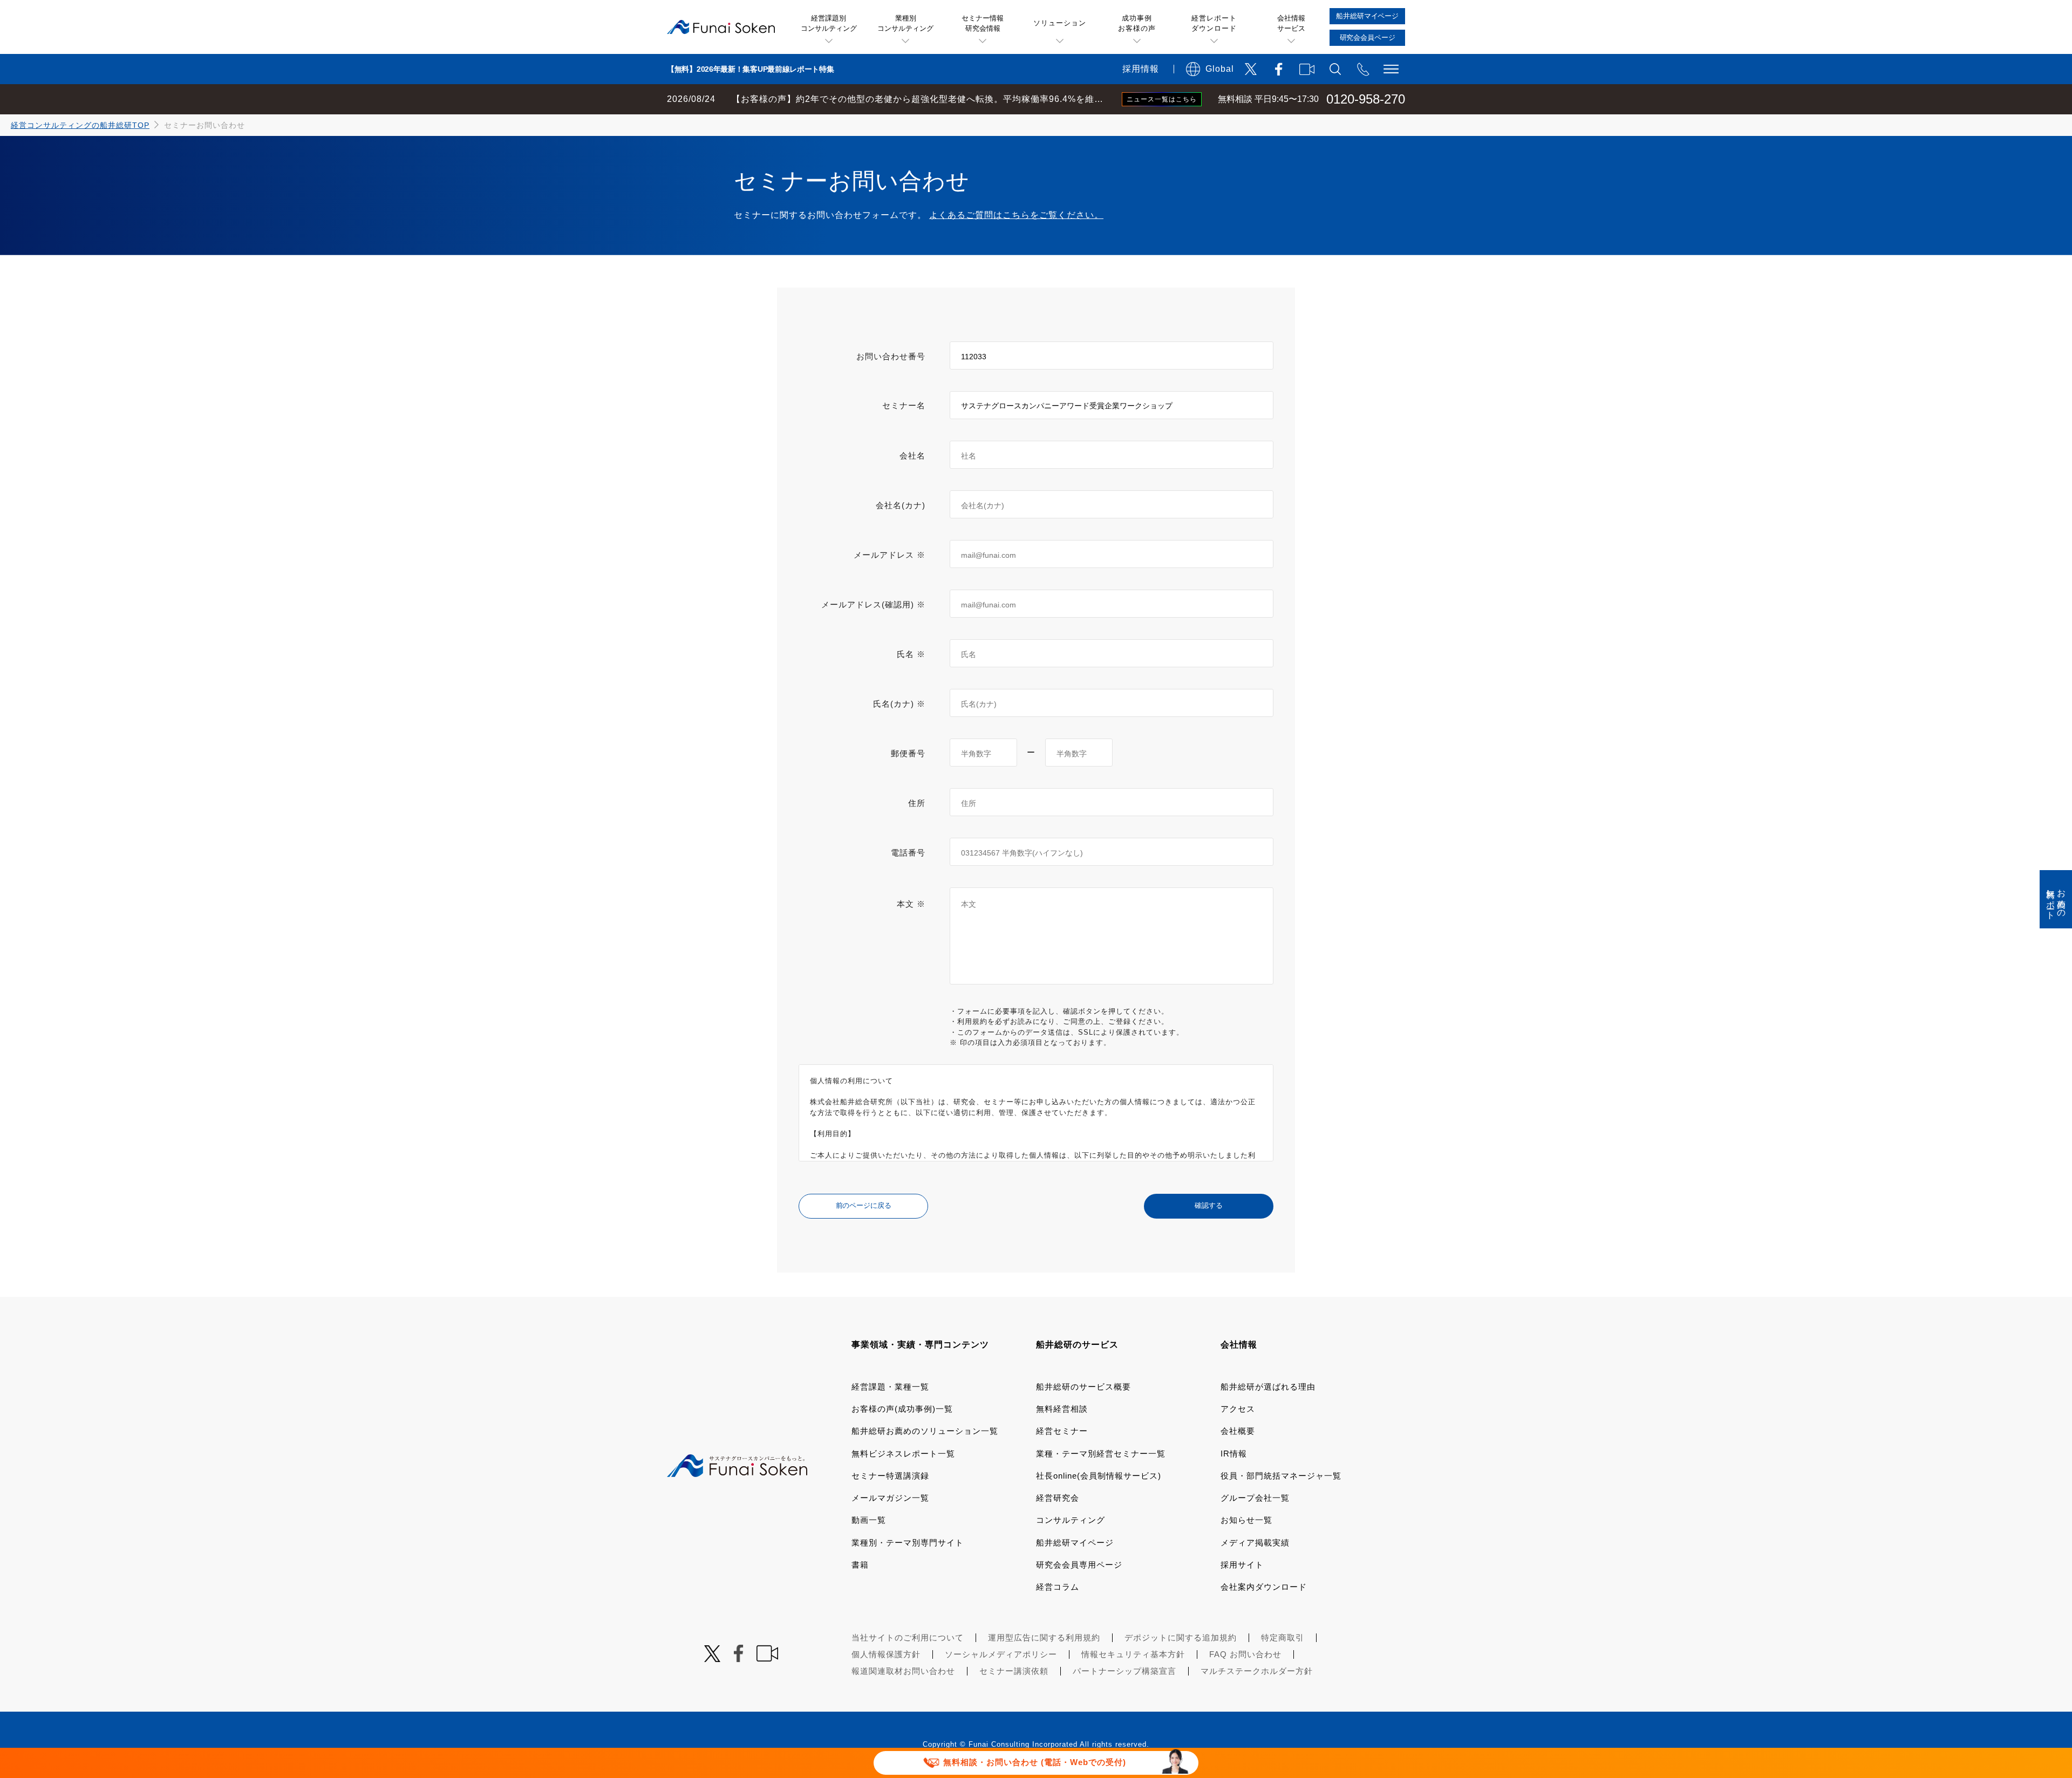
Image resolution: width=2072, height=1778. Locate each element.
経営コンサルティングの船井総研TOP (80, 125)
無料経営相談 (1062, 1409)
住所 (917, 803)
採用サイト (1242, 1565)
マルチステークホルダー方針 (1257, 1671)
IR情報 (1234, 1454)
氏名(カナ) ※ (899, 704)
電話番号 (908, 853)
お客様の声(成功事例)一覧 (902, 1409)
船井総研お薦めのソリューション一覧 (925, 1431)
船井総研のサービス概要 (1083, 1387)
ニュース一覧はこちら (1162, 99)
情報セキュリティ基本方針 (1133, 1654)
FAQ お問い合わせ (1245, 1654)
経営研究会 (1058, 1498)
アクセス (1238, 1409)
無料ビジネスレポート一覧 (903, 1454)
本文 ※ (911, 904)
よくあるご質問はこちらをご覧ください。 (1016, 215)
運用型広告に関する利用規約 (1044, 1637)
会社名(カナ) (901, 505)
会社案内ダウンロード (1264, 1587)
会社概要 (1238, 1431)
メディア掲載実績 (1255, 1543)
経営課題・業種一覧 (890, 1387)
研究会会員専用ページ (1079, 1565)
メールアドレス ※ (890, 555)
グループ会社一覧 (1255, 1498)
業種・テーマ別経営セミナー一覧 (1101, 1454)
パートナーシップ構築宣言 (1124, 1671)
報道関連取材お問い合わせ (903, 1671)
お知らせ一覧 (1246, 1520)
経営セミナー (1062, 1431)
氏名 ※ (911, 654)
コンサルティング (1071, 1520)
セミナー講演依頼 (1014, 1671)
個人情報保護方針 (886, 1654)
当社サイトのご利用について (908, 1637)
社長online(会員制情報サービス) (1099, 1476)
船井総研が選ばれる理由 (1268, 1387)
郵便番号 (908, 753)
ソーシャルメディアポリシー (1001, 1654)
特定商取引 (1283, 1637)
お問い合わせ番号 (891, 356)
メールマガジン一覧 (890, 1498)
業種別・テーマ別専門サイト (908, 1543)
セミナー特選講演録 (890, 1476)
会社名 (912, 456)
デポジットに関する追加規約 (1181, 1637)
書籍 (860, 1565)
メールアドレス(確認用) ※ (873, 604)
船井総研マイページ (1075, 1543)
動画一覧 (869, 1520)
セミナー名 (904, 405)
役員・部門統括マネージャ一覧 (1281, 1476)
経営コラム (1058, 1587)
